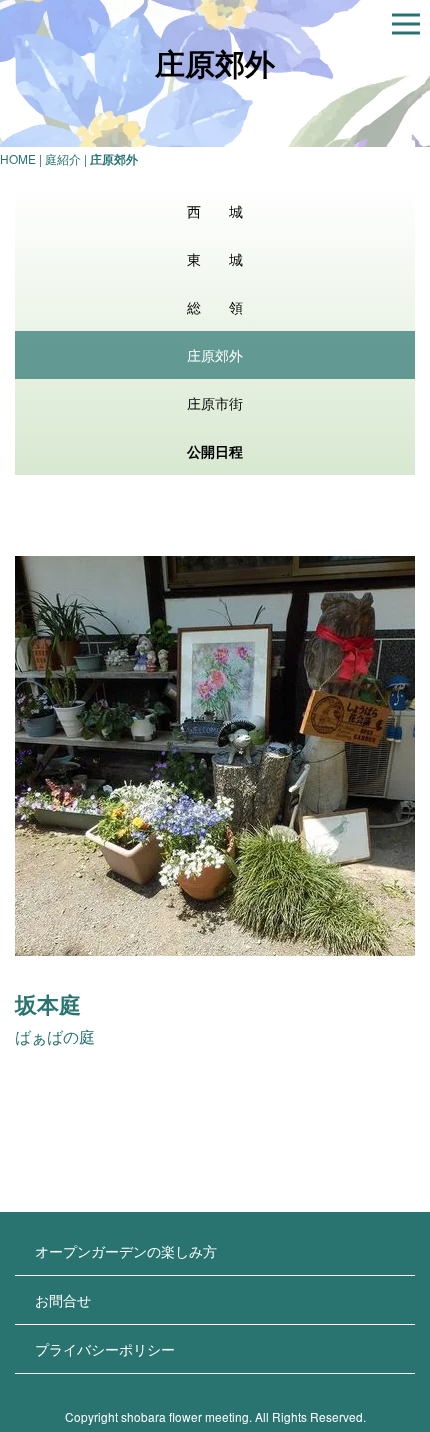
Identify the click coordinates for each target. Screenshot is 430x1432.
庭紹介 (63, 158)
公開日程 (215, 451)
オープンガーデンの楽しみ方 (126, 1251)
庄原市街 (215, 403)
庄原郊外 (215, 355)
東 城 (215, 259)
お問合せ (63, 1300)
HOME (18, 158)
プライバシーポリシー (105, 1349)
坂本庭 (48, 1004)
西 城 (215, 211)
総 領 (215, 307)
